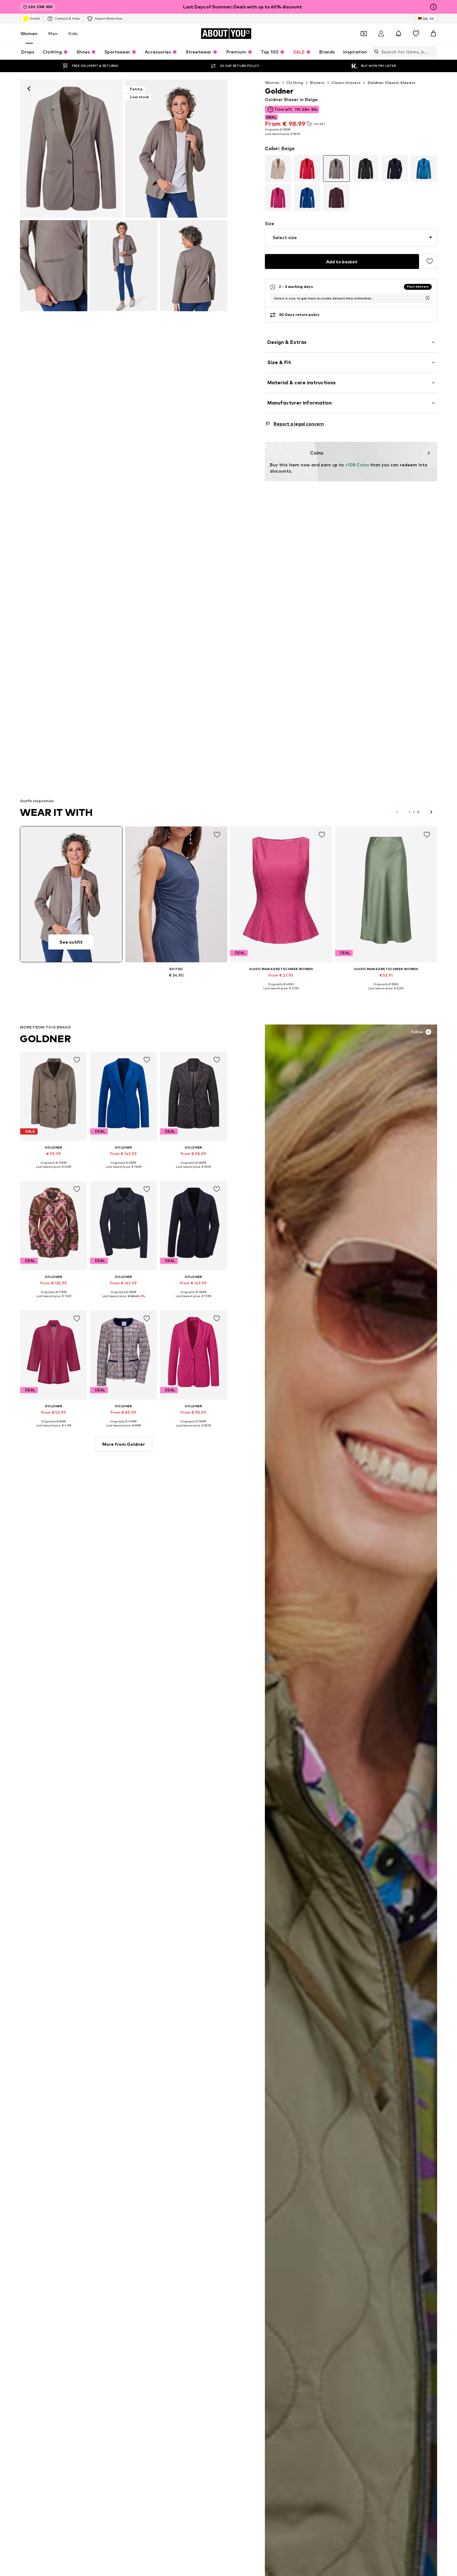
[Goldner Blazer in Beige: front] (71, 149)
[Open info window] (433, 7)
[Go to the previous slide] (397, 812)
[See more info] (176, 984)
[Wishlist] (416, 34)
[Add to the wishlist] (430, 261)
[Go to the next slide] (431, 812)
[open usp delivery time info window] (427, 298)
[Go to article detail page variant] (278, 169)
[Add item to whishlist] (217, 835)
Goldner (45, 1039)
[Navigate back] (29, 89)
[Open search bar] (375, 52)
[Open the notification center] (399, 34)
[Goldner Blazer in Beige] (54, 266)
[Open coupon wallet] (364, 34)
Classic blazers (346, 83)
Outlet (35, 18)
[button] (351, 238)
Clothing (295, 83)
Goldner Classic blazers (392, 83)
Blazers (317, 83)
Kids (73, 33)
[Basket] (433, 34)
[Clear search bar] (432, 52)
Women (29, 33)
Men (53, 33)
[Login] (381, 34)
